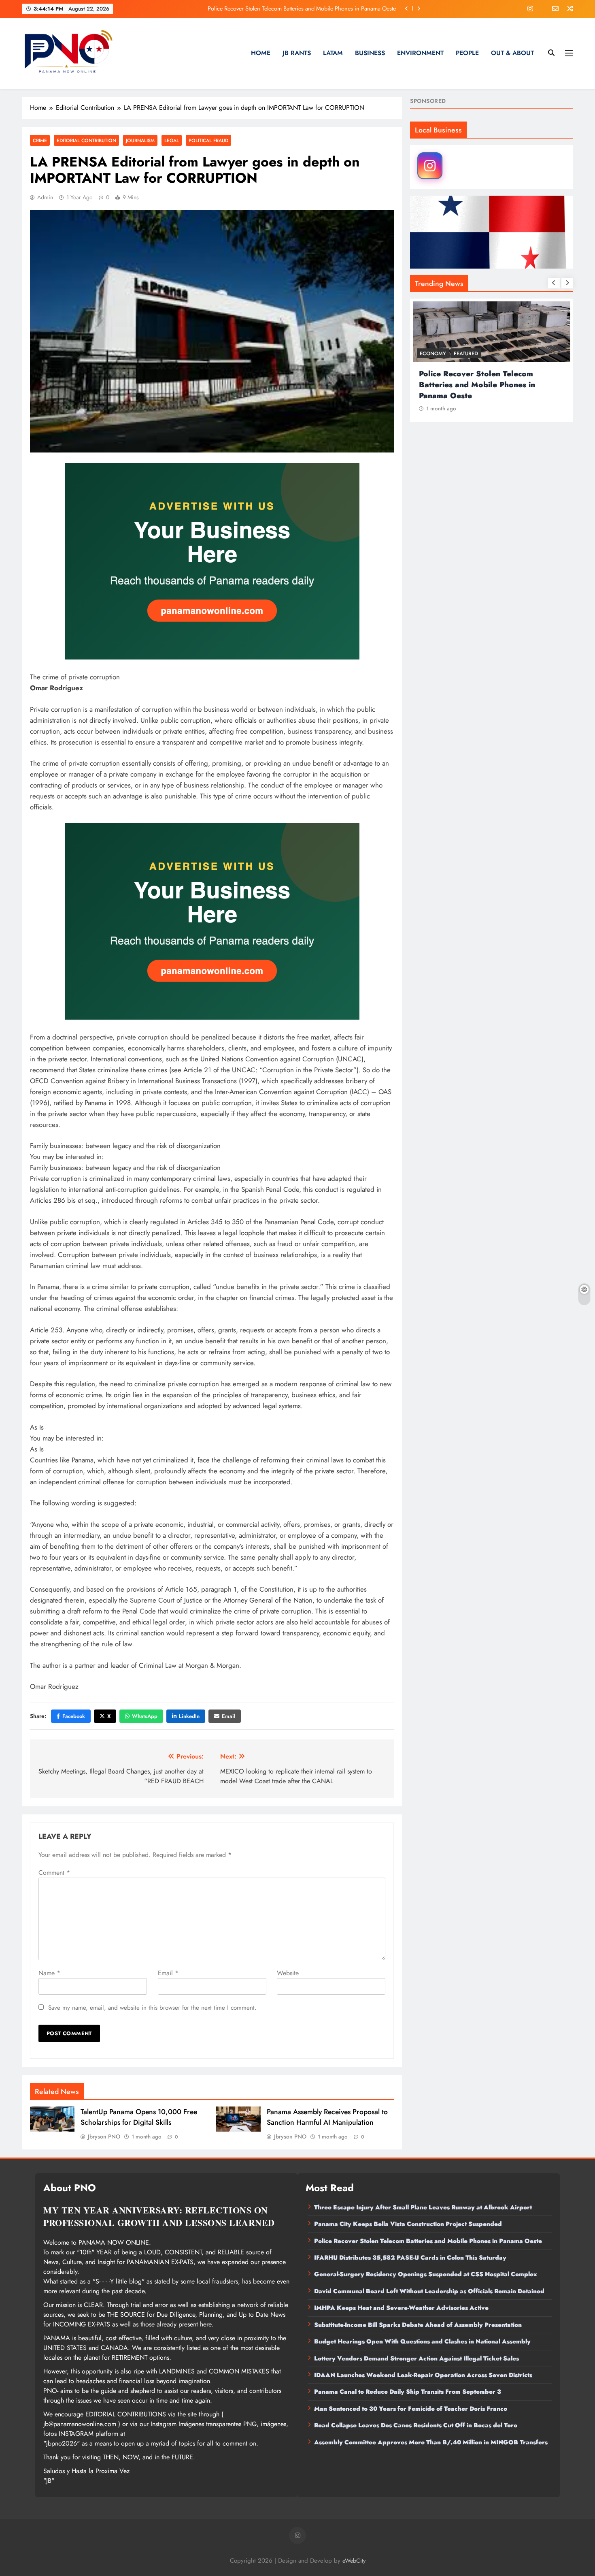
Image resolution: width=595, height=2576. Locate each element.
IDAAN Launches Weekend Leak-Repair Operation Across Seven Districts (423, 2375)
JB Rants (297, 53)
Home (261, 53)
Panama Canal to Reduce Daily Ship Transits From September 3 (408, 2392)
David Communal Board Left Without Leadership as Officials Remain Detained (429, 2291)
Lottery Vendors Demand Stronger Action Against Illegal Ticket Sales (416, 2358)
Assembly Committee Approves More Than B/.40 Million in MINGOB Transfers (431, 2442)
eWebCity (354, 2561)
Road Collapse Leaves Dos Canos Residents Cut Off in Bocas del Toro (416, 2425)
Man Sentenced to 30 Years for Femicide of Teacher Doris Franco (411, 2409)
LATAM (333, 53)
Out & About (512, 53)
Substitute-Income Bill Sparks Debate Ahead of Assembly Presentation (418, 2325)
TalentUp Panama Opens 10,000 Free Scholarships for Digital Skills (139, 2117)
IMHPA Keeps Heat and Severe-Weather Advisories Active (401, 2308)
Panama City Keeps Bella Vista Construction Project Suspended (408, 2224)
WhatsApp (145, 1716)
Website (288, 1973)
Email (228, 1716)
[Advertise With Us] (212, 561)
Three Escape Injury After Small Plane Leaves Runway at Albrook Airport (423, 2207)
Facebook (74, 1716)
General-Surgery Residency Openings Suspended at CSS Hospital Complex (426, 2274)
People (467, 53)
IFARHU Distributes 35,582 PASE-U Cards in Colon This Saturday (316, 9)
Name (49, 1973)
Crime (40, 140)
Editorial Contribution (86, 140)
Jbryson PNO (104, 2136)
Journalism (140, 140)
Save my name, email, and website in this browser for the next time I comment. (152, 2008)
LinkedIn (189, 1716)
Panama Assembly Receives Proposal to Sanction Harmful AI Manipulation (327, 2117)
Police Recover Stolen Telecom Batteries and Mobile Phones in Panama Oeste (428, 2241)
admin (45, 197)
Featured (466, 353)
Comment (54, 1873)
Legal (172, 140)
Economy (433, 353)
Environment (420, 53)
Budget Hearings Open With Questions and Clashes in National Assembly (422, 2341)
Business (370, 53)
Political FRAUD (208, 140)
